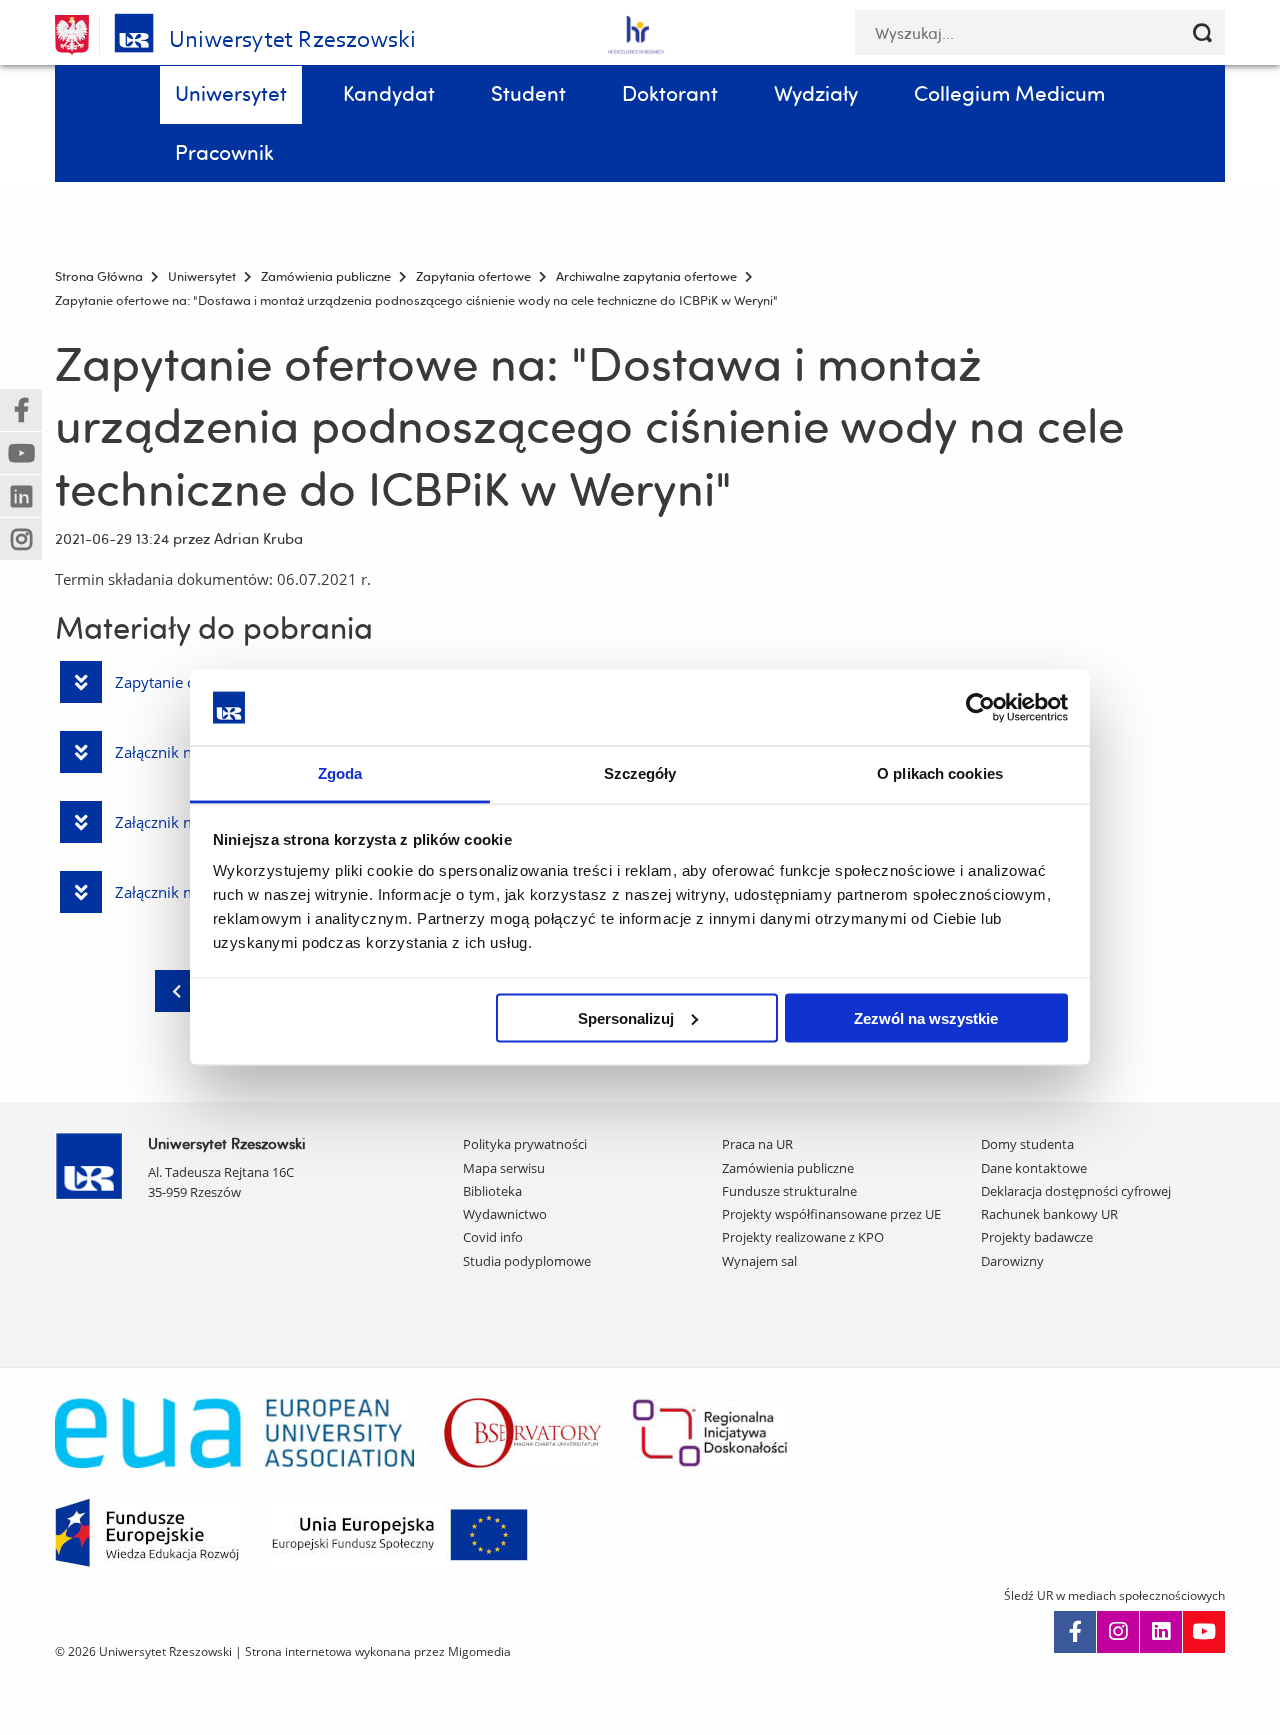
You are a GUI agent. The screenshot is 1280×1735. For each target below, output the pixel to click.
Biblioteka (492, 1191)
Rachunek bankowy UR (1049, 1214)
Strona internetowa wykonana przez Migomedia (378, 1651)
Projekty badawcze (1037, 1237)
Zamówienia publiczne (788, 1168)
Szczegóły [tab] (640, 773)
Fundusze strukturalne (789, 1191)
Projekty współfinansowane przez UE (831, 1214)
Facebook (1075, 1632)
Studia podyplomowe (527, 1261)
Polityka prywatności (525, 1144)
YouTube (1204, 1632)
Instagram (1118, 1632)
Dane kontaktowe (1034, 1168)
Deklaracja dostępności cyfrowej (1076, 1191)
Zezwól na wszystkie (926, 1017)
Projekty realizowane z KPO (803, 1237)
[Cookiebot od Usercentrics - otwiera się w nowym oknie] (980, 707)
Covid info (493, 1237)
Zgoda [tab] (340, 773)
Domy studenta (1027, 1144)
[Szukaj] (1202, 32)
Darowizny (1012, 1261)
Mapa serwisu (504, 1168)
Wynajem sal (759, 1261)
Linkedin (1161, 1632)
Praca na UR (757, 1144)
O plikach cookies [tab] (940, 773)
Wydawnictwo (505, 1214)
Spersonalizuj (626, 1017)
